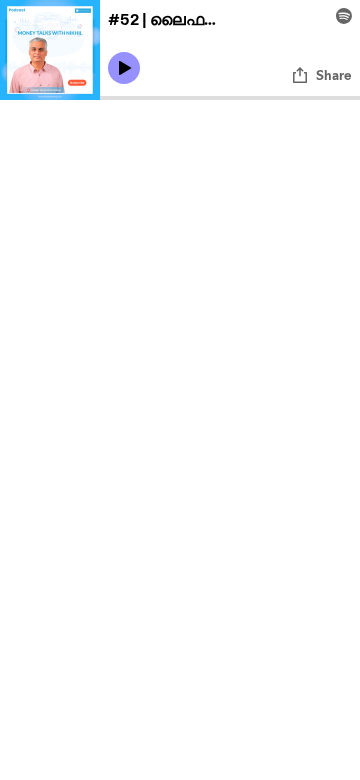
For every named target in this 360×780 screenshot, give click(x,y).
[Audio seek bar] (230, 98)
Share (334, 75)
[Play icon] (124, 68)
